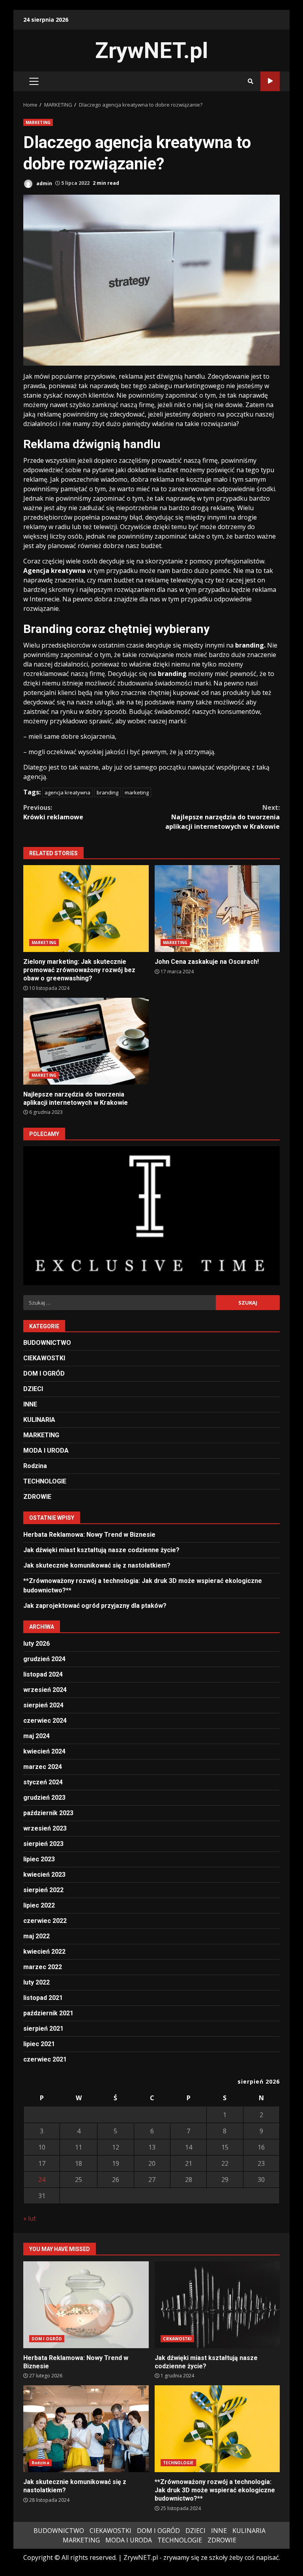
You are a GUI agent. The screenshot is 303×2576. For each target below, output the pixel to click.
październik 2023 (48, 1813)
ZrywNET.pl (151, 51)
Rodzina (35, 1466)
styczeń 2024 (43, 1782)
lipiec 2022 (39, 1905)
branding (108, 792)
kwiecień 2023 (44, 1875)
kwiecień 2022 (44, 1952)
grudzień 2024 (44, 1659)
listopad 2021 (43, 1998)
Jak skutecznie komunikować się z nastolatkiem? (97, 1565)
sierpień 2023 (43, 1844)
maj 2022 (36, 1936)
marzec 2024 (43, 1767)
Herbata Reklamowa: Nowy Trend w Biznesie (89, 1535)
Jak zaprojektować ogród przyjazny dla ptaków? (95, 1606)
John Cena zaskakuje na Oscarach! (217, 909)
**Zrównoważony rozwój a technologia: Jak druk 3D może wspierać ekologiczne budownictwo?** (217, 2429)
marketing (137, 792)
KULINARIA (39, 1420)
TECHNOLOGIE (45, 1481)
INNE (30, 1404)
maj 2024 (36, 1736)
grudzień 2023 (44, 1798)
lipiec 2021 (39, 2044)
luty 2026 (36, 1644)
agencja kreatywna (67, 792)
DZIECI (33, 1389)
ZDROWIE (37, 1497)
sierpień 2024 (43, 1705)
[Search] (251, 81)
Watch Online (270, 81)
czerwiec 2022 (45, 1921)
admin (44, 183)
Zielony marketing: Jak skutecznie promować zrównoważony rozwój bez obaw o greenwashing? (86, 909)
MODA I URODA (46, 1450)
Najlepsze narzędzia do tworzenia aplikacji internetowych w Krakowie (223, 817)
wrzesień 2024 (45, 1690)
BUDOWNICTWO (47, 1343)
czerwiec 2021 (45, 2059)
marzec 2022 (43, 1967)
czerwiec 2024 (45, 1721)
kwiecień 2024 (44, 1751)
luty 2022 (36, 1982)
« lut (30, 2218)
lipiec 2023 (39, 1859)
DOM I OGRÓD (44, 1373)
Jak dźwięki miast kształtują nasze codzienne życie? (101, 1550)
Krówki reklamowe (53, 812)
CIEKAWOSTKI (44, 1358)
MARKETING (38, 122)
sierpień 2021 (43, 2029)
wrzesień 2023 (45, 1828)
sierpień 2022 (43, 1890)
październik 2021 (48, 2013)
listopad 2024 (43, 1674)
